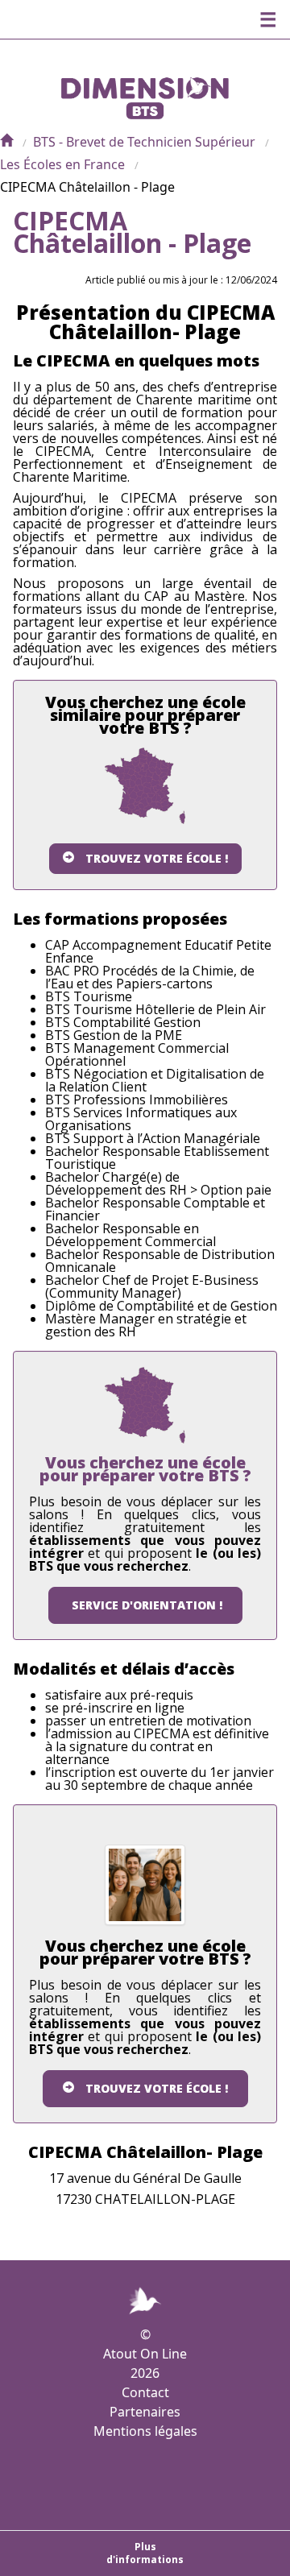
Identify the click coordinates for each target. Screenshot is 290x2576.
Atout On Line (145, 2354)
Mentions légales (145, 2431)
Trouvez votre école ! (157, 858)
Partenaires (145, 2412)
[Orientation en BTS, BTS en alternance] (6, 142)
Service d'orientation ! (147, 1605)
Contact (145, 2392)
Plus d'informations (145, 2553)
